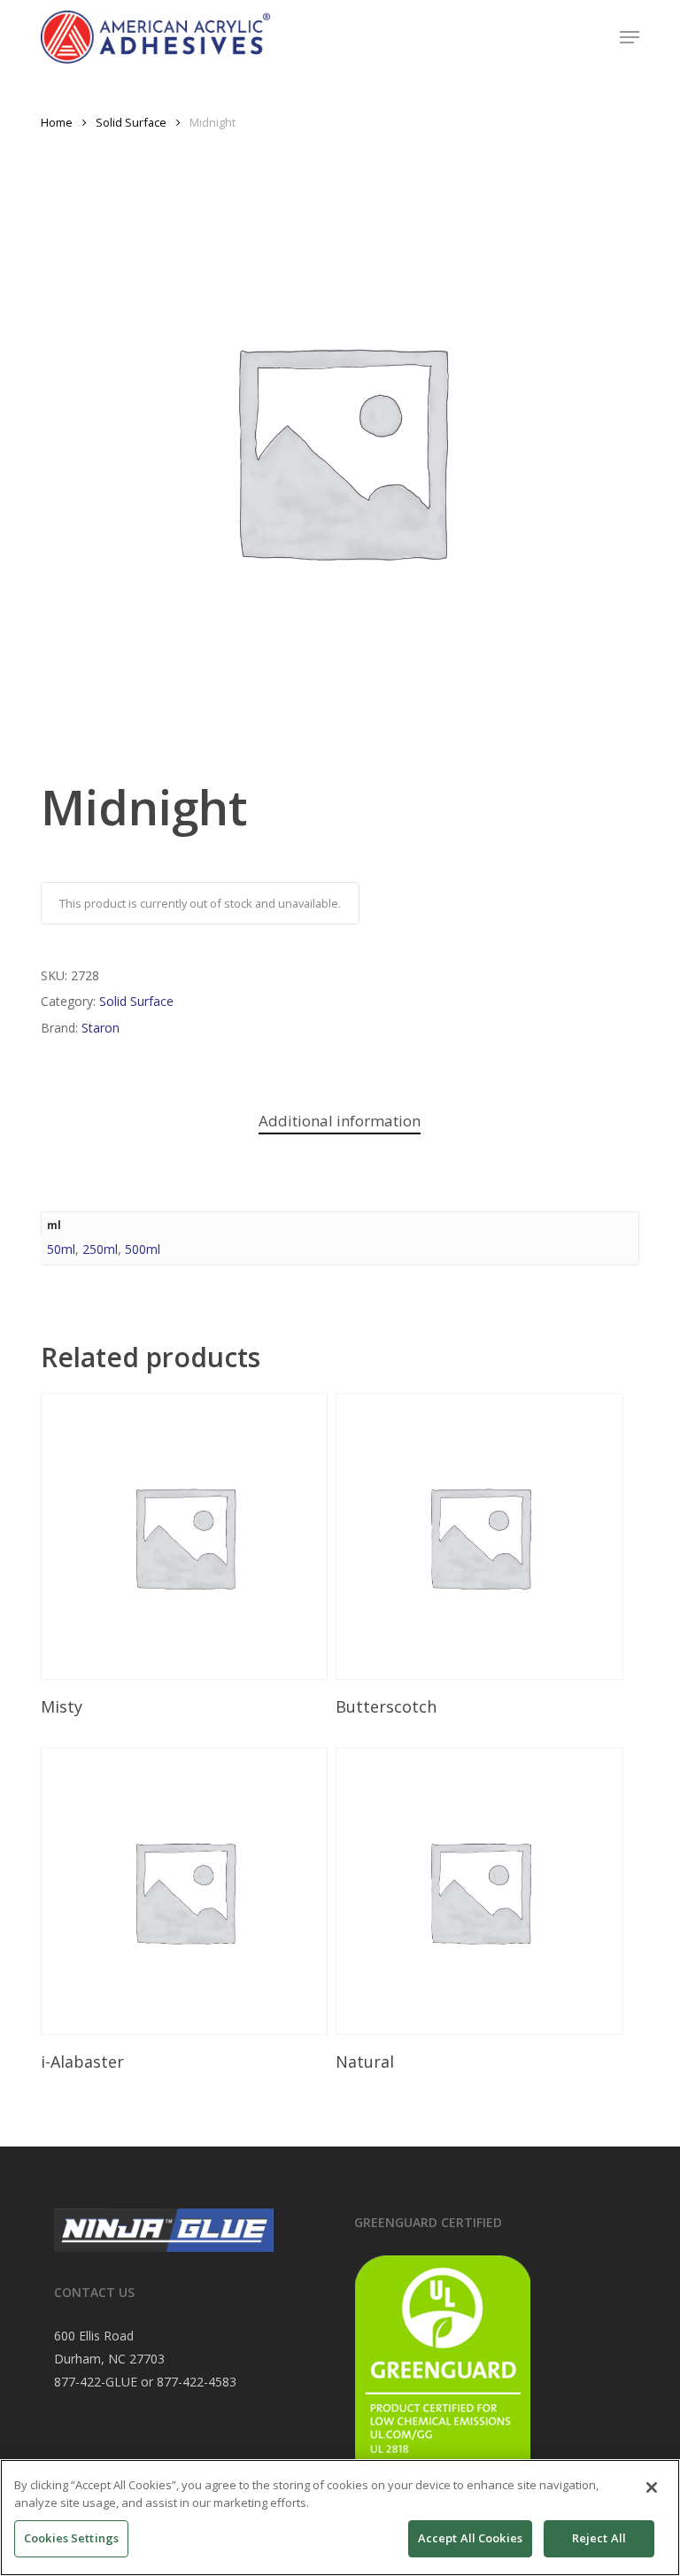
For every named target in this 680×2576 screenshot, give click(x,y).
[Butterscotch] (479, 1536)
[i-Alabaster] (184, 1891)
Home (57, 122)
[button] (630, 37)
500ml (143, 1249)
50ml (61, 1249)
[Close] (652, 2487)
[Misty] (184, 1536)
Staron (100, 1028)
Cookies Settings (71, 2538)
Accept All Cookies (470, 2538)
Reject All (599, 2538)
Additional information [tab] (340, 1121)
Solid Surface (131, 122)
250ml (100, 1249)
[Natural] (479, 1891)
